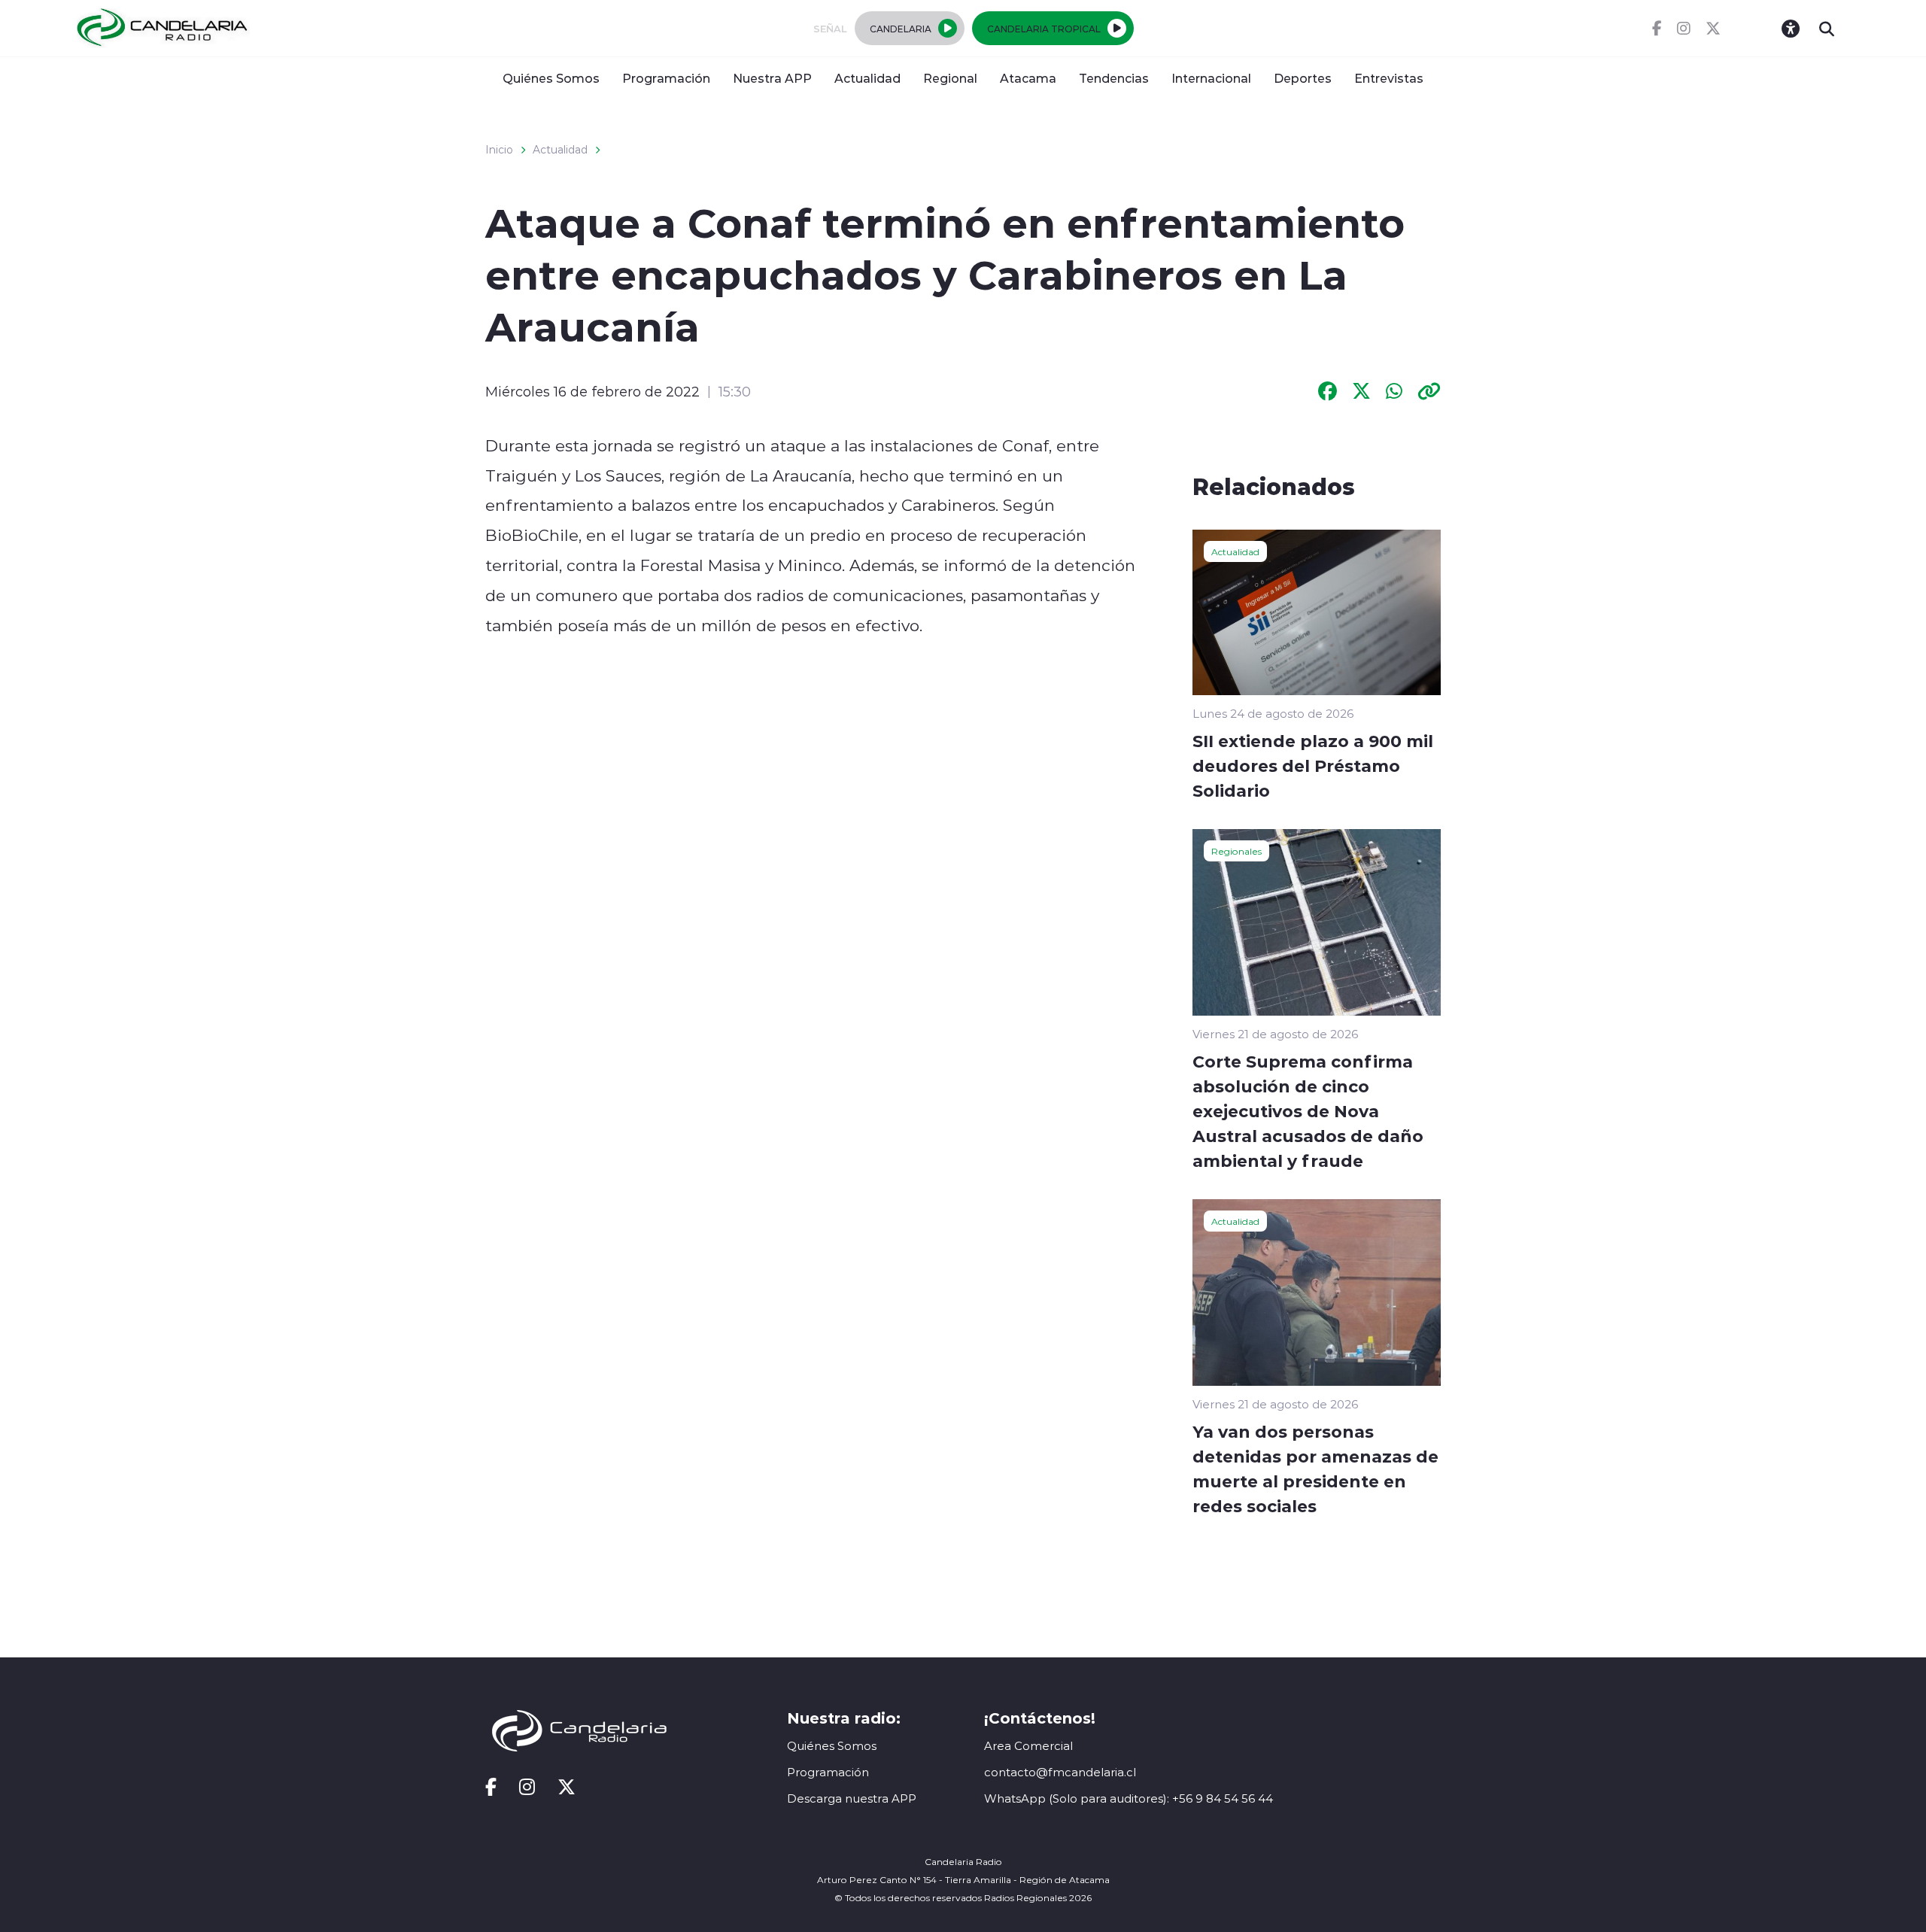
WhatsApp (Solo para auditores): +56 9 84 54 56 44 (1129, 1798)
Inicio (499, 150)
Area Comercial (1028, 1746)
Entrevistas (1389, 78)
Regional (950, 78)
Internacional (1211, 78)
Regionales (1236, 851)
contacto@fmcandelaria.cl (1060, 1772)
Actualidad (867, 78)
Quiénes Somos (551, 78)
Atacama (1028, 78)
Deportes (1303, 78)
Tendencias (1114, 78)
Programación (666, 78)
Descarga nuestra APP (852, 1798)
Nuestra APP (772, 78)
